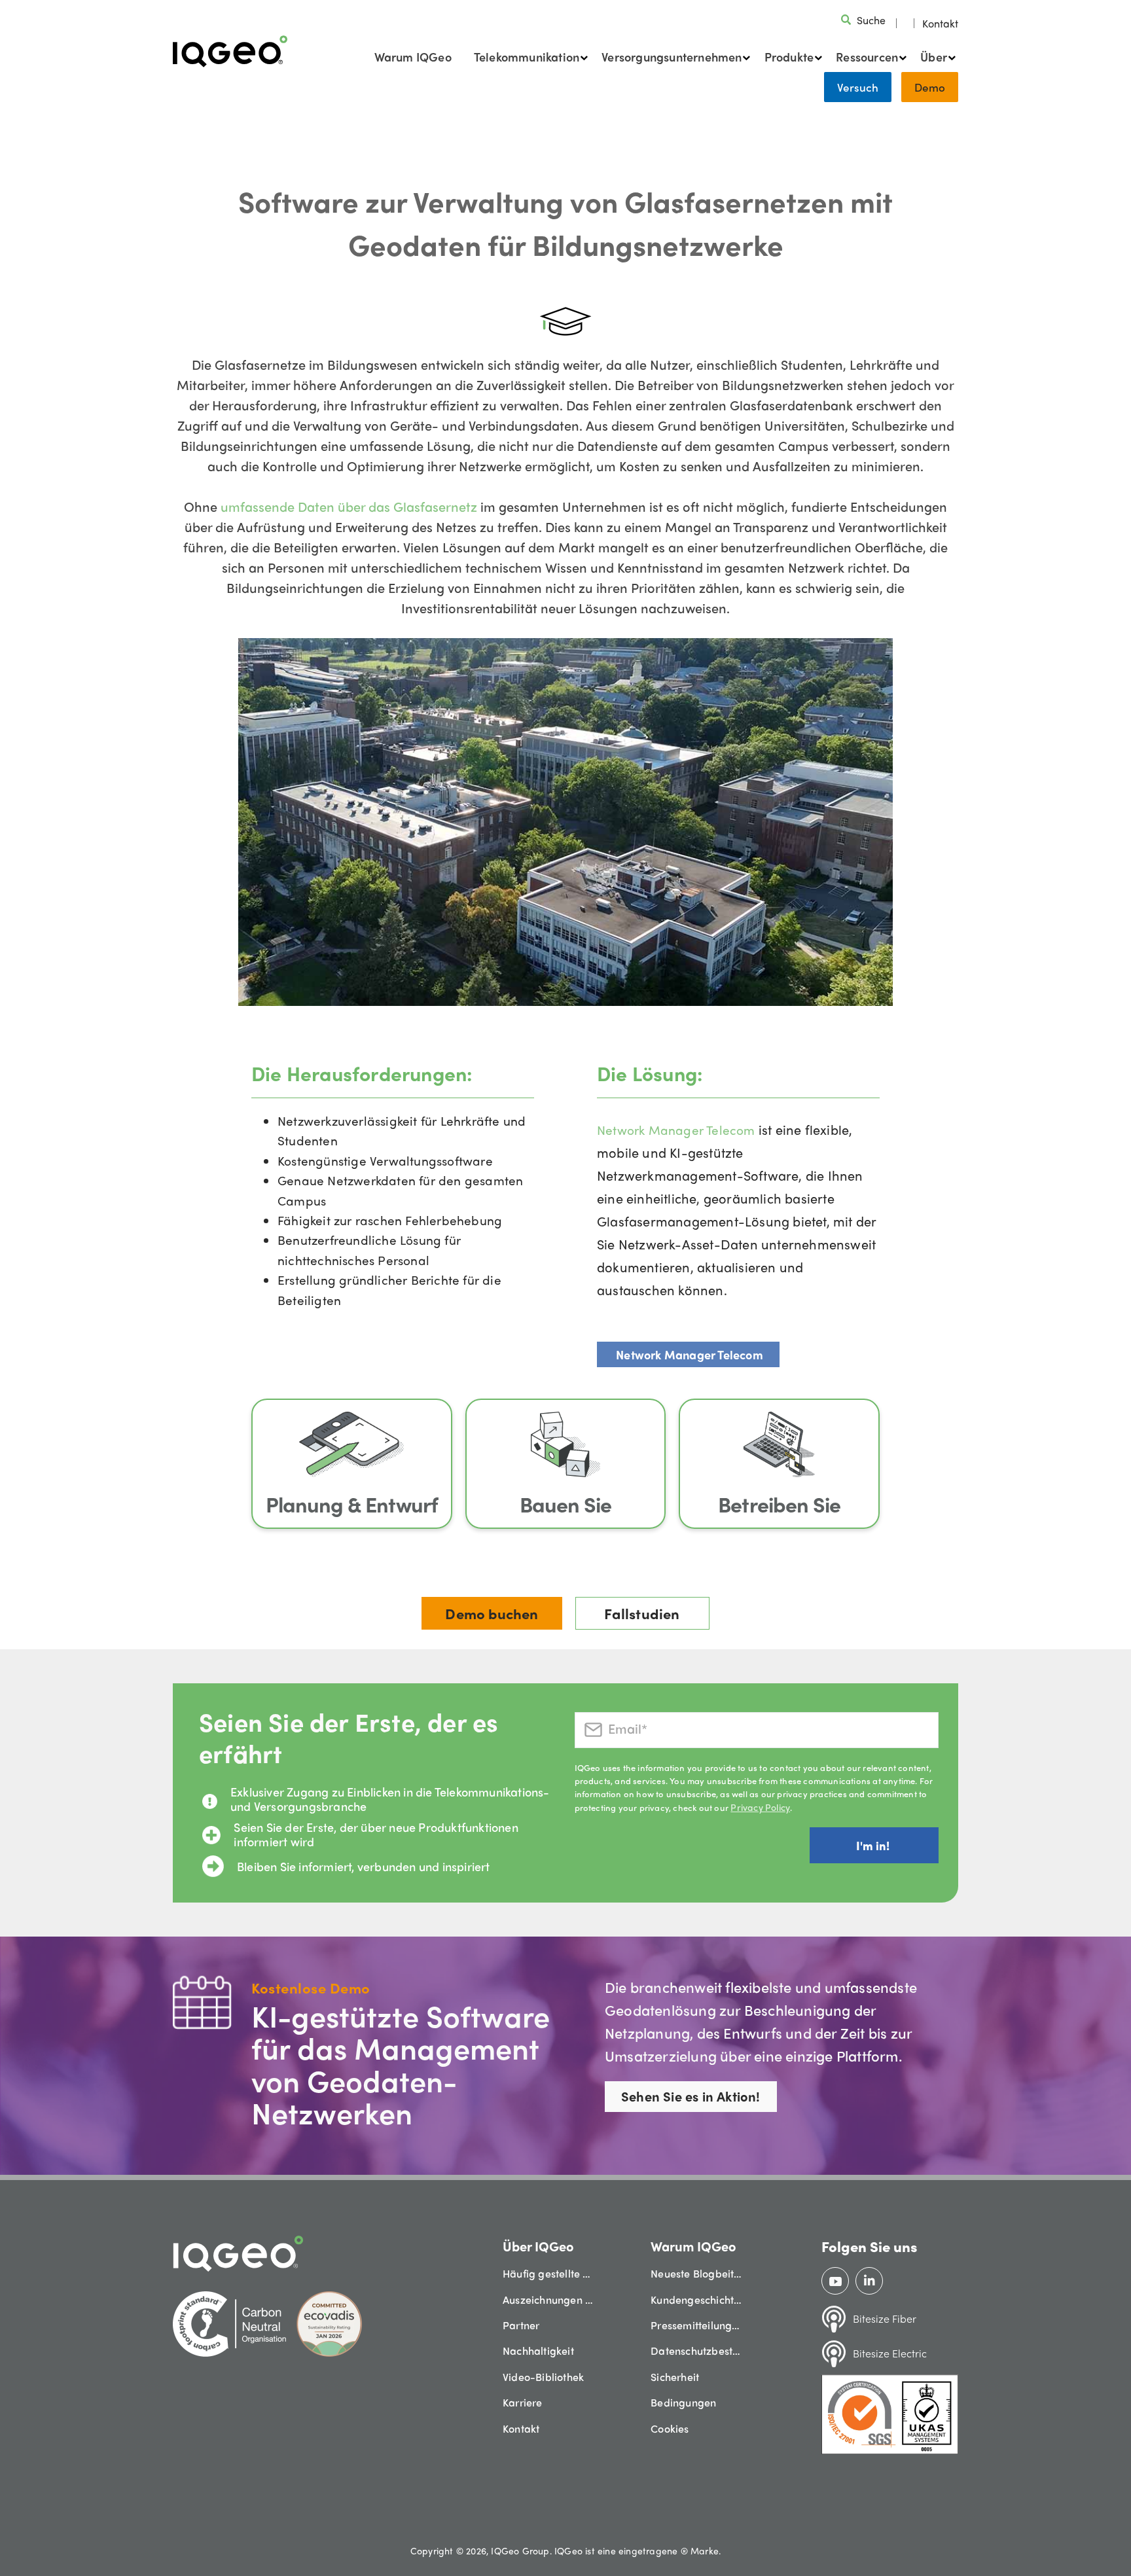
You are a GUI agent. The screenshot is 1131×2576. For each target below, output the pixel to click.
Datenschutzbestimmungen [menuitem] (696, 2351)
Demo (930, 87)
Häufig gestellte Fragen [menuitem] (548, 2273)
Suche (871, 20)
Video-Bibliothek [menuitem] (543, 2377)
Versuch (858, 87)
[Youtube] (835, 2281)
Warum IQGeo (413, 57)
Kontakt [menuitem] (521, 2428)
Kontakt (940, 23)
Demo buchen (492, 1613)
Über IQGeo (538, 2246)
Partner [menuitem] (521, 2325)
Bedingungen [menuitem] (683, 2402)
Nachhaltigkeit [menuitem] (538, 2351)
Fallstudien (642, 1613)
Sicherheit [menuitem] (675, 2377)
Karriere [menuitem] (523, 2402)
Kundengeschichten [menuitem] (696, 2299)
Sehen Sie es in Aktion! (691, 2096)
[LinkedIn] (870, 2281)
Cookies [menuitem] (670, 2428)
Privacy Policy (760, 1807)
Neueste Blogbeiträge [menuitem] (696, 2273)
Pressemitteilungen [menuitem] (696, 2325)
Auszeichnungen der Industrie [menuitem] (548, 2299)
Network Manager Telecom (676, 1130)
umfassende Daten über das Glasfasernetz (349, 506)
